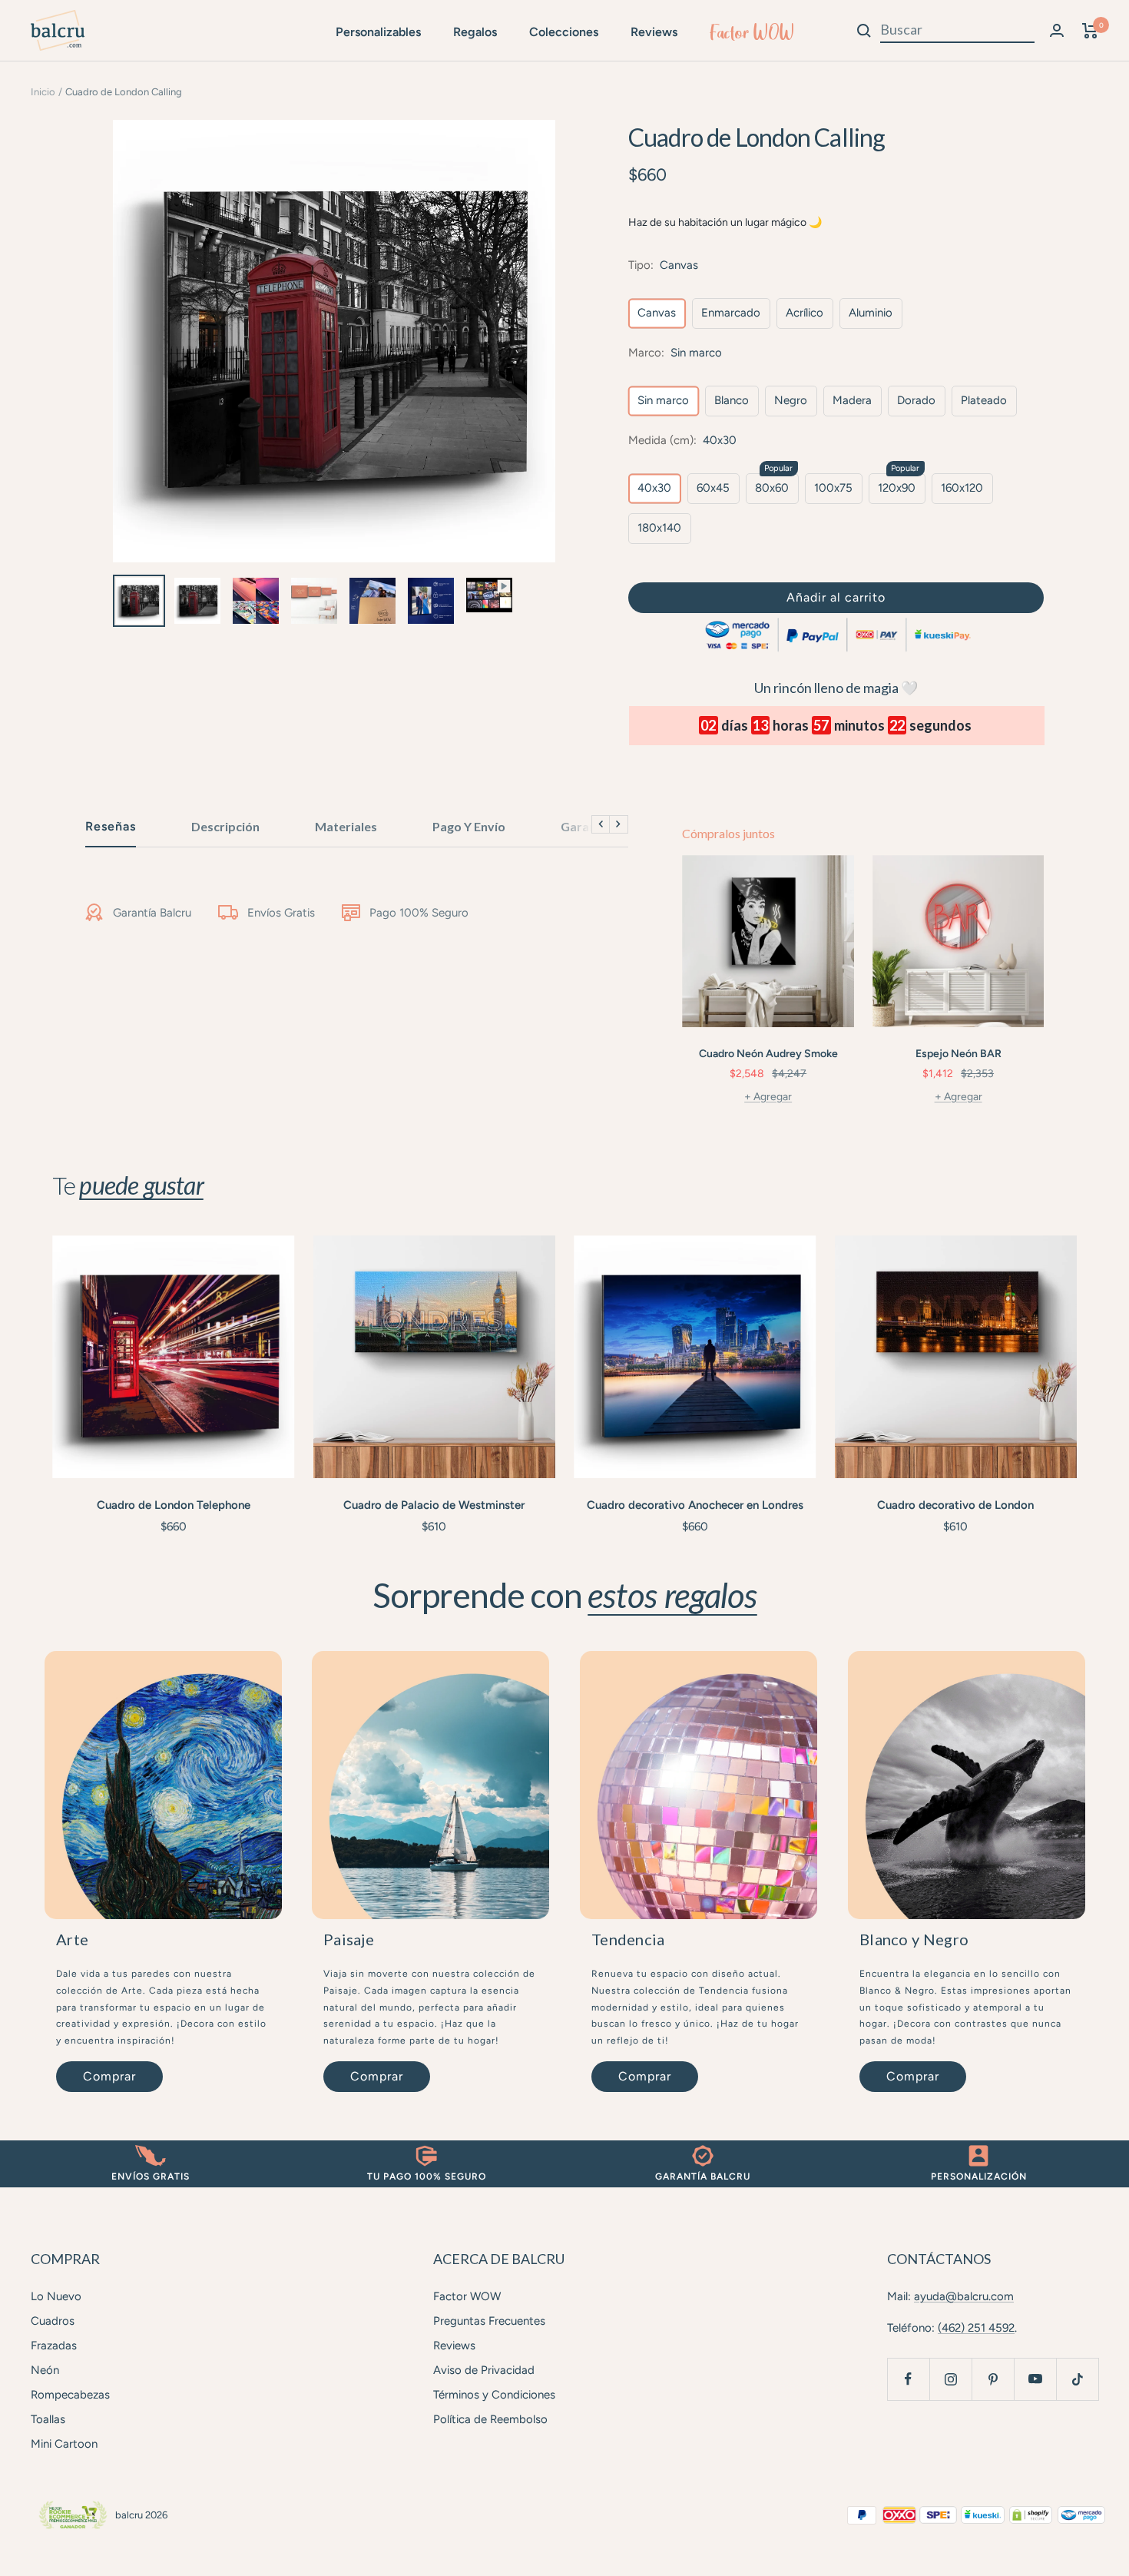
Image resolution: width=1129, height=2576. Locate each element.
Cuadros (53, 2321)
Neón (45, 2370)
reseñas (111, 826)
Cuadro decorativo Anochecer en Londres (695, 1505)
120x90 (897, 488)
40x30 (654, 488)
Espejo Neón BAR (958, 1054)
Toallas (48, 2419)
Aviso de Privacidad (484, 2370)
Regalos (475, 32)
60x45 (713, 488)
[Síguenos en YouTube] (1035, 2379)
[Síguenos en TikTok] (1077, 2379)
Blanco (732, 400)
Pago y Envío (469, 826)
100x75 (833, 488)
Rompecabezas (70, 2395)
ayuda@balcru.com (964, 2296)
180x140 (659, 528)
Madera (852, 400)
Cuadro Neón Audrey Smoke (768, 1054)
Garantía (586, 826)
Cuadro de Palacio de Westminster (434, 1505)
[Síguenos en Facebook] (908, 2379)
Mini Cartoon (64, 2444)
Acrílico (805, 313)
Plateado (984, 400)
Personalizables (378, 32)
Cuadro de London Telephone (174, 1505)
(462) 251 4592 (976, 2328)
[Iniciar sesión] (1057, 30)
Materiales (346, 826)
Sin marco (663, 400)
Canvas (657, 313)
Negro (791, 400)
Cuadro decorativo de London (955, 1505)
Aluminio (871, 313)
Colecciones (564, 32)
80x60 (772, 488)
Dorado (916, 400)
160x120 (962, 488)
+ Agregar (768, 1097)
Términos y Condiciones (494, 2395)
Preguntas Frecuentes (489, 2321)
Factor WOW (752, 32)
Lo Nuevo (56, 2296)
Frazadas (54, 2346)
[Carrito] (1090, 31)
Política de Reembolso (490, 2419)
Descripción (225, 826)
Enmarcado (731, 313)
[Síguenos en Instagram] (950, 2379)
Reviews (654, 32)
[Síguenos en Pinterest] (993, 2379)
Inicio (43, 92)
